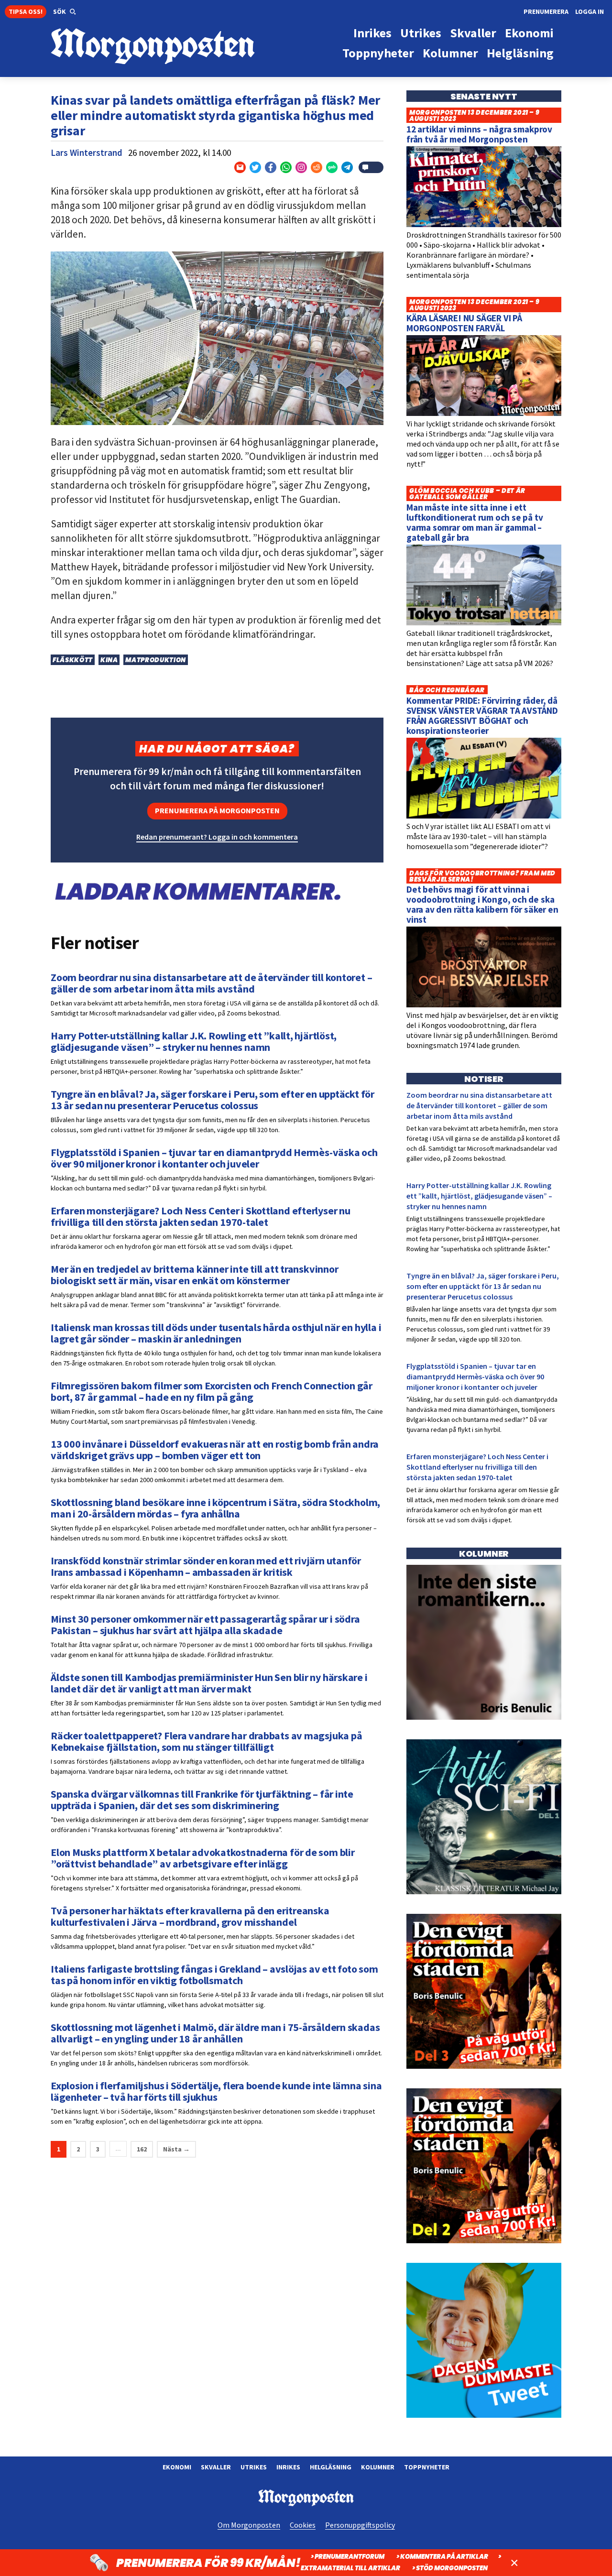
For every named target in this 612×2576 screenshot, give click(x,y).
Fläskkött (73, 660)
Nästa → (176, 2149)
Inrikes (288, 2467)
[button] (65, 12)
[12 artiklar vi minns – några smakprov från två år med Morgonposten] (484, 225)
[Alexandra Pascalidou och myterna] (484, 2415)
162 (142, 2149)
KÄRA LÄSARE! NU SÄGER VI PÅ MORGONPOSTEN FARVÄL (464, 323)
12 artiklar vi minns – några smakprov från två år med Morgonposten (479, 134)
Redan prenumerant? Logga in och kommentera (217, 837)
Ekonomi (177, 2467)
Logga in (590, 11)
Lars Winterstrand (87, 153)
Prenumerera (546, 11)
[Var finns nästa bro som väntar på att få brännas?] (484, 1717)
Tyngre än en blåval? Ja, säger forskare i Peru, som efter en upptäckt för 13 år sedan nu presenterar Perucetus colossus (483, 1286)
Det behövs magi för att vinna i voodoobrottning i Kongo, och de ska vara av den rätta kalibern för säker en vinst (482, 904)
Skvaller (216, 2467)
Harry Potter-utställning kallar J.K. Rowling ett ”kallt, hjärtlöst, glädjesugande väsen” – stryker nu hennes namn (479, 1196)
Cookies (303, 2525)
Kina (109, 660)
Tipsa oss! (26, 11)
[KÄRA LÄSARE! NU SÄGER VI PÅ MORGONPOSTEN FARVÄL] (484, 414)
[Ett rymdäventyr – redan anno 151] (484, 1892)
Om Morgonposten (249, 2525)
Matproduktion (155, 660)
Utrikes (254, 2467)
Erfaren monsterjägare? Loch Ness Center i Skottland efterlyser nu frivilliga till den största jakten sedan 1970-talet (477, 1467)
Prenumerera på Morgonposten (217, 810)
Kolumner (378, 2467)
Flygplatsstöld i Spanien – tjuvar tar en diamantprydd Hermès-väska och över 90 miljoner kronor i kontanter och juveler (475, 1376)
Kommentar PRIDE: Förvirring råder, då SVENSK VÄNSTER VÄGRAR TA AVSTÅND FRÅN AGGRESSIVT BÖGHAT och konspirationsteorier (482, 715)
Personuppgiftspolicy (360, 2525)
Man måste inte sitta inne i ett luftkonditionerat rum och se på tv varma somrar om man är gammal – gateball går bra (475, 522)
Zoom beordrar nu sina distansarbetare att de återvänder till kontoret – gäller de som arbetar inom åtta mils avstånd (479, 1105)
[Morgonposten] (178, 47)
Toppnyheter (427, 2467)
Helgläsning (331, 2467)
